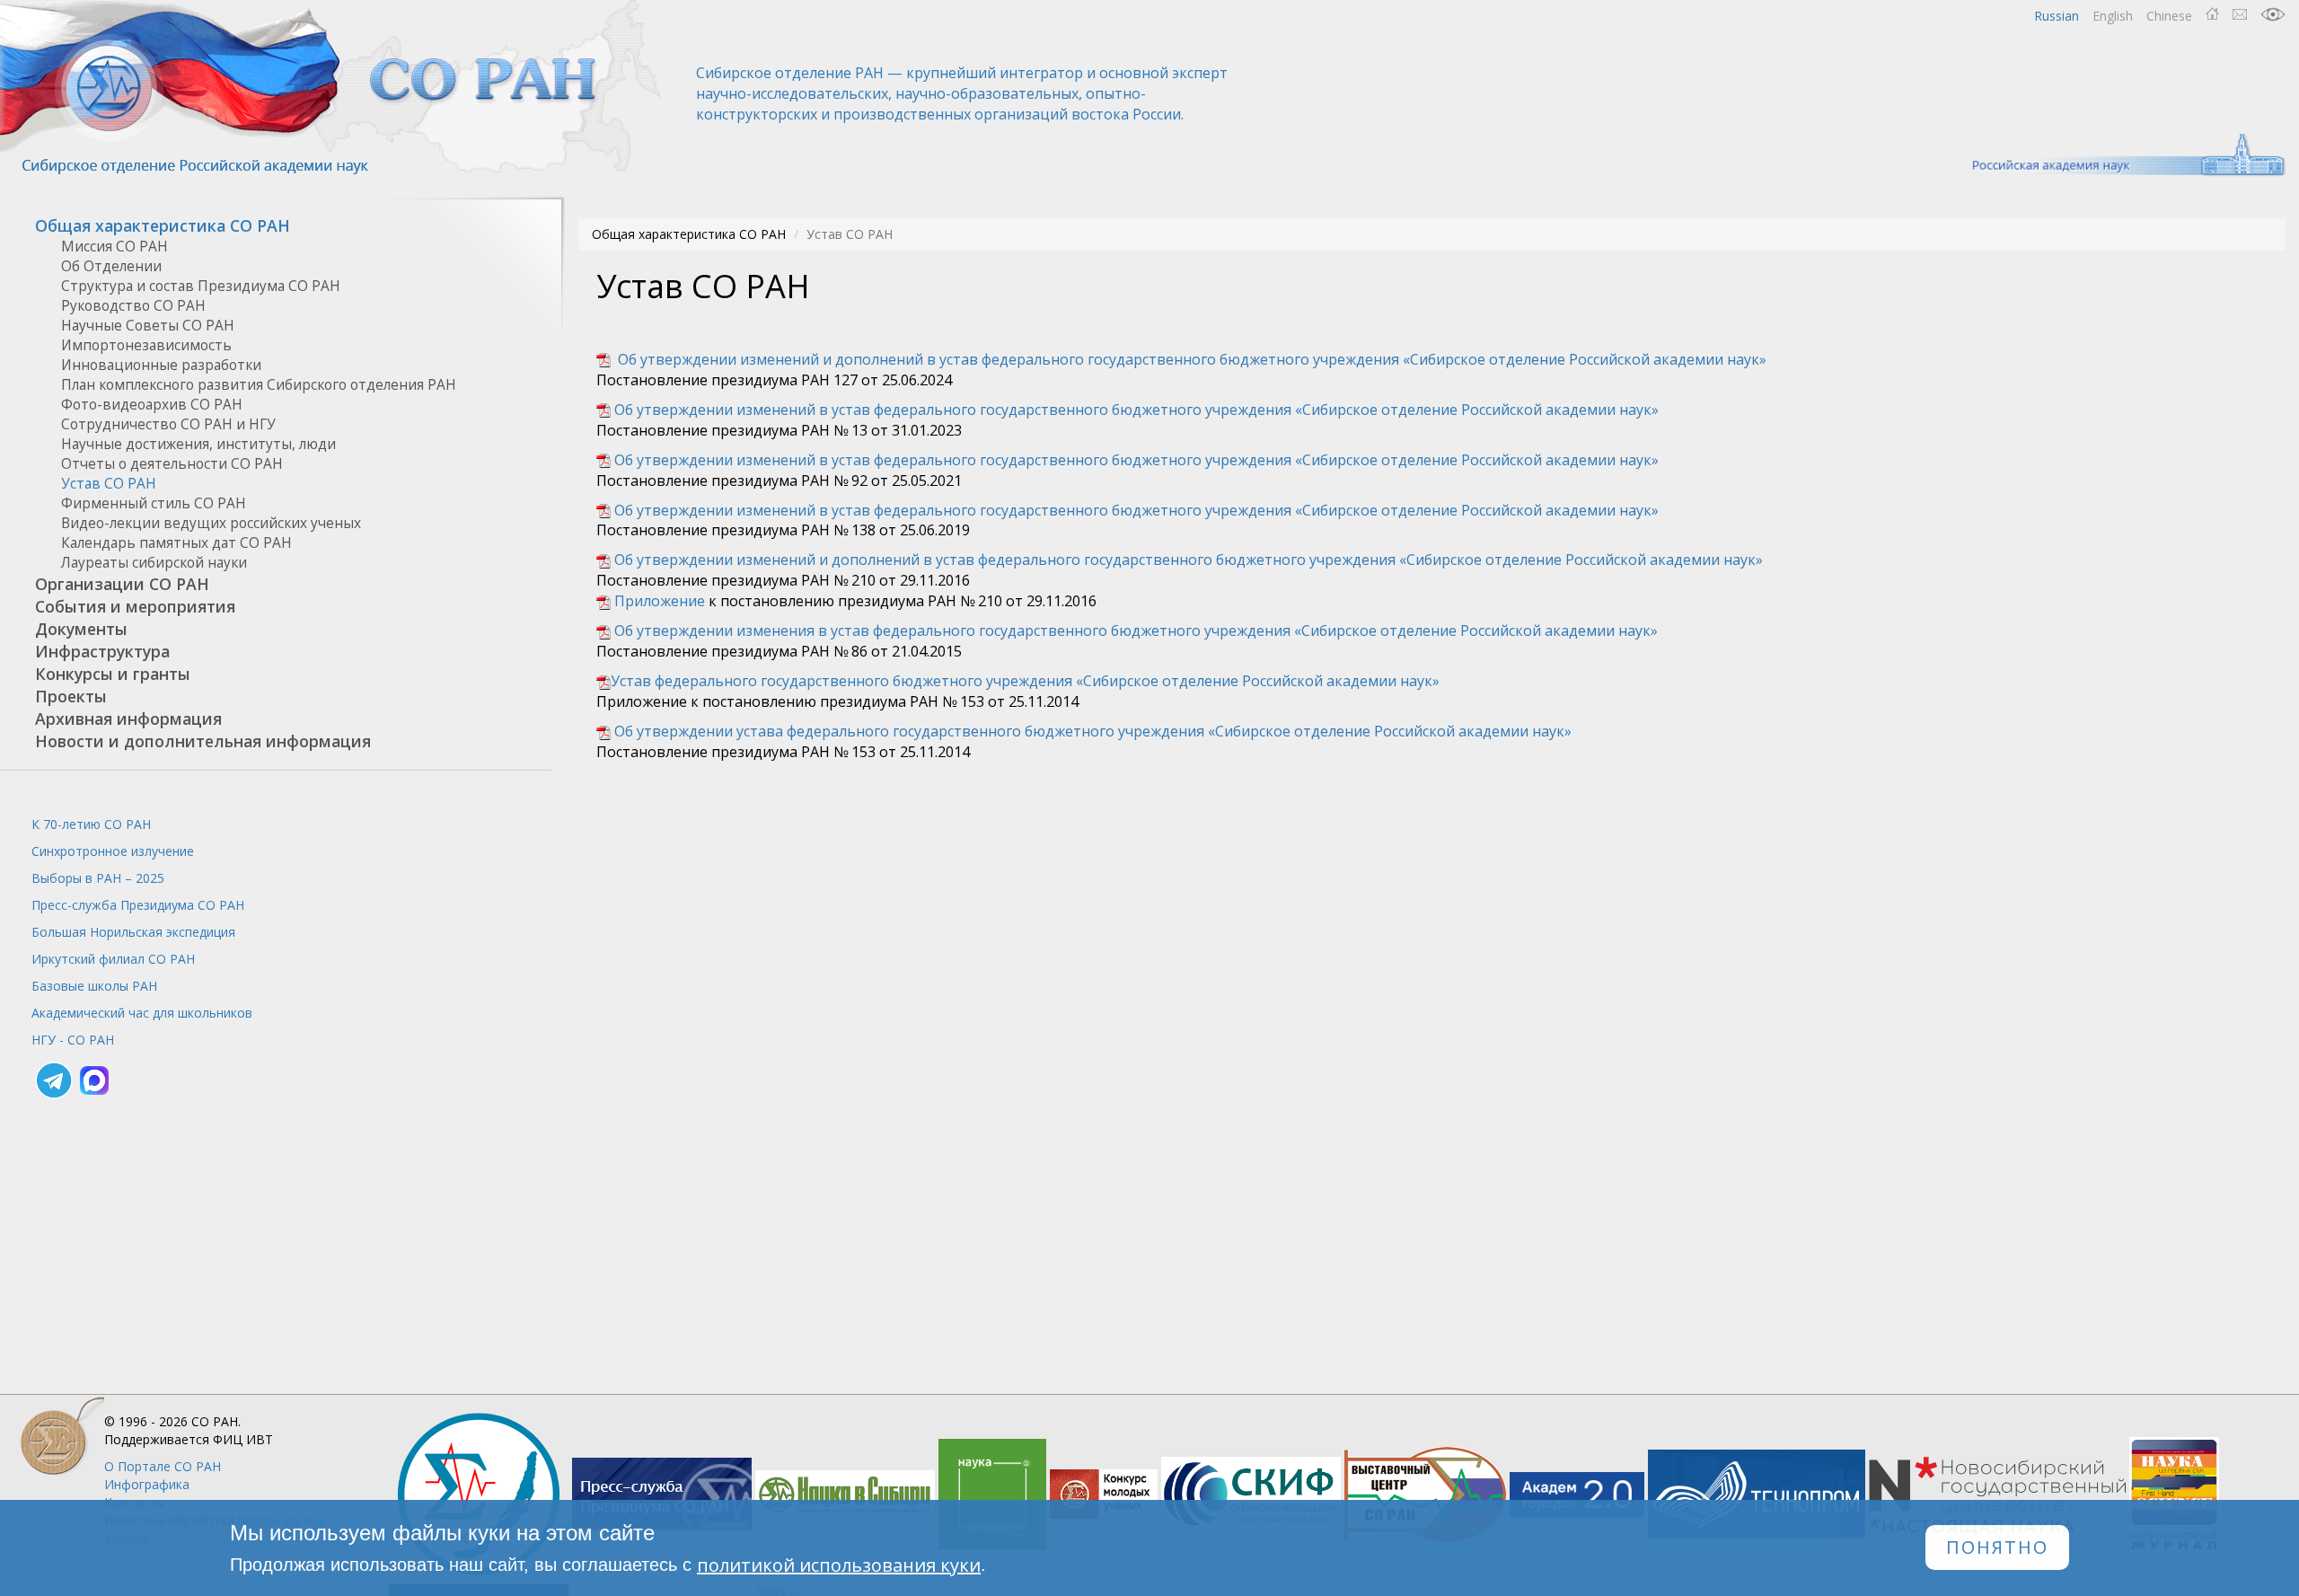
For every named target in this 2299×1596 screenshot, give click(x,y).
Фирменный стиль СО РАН (154, 503)
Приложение (660, 601)
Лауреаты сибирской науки (154, 563)
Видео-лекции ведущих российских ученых (211, 523)
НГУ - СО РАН (73, 1040)
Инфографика (147, 1484)
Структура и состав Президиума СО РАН (201, 286)
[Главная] (332, 88)
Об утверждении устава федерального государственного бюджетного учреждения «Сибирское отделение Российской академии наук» (1093, 731)
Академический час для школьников (142, 1013)
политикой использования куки (839, 1565)
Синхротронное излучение (113, 851)
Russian (2057, 16)
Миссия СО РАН (115, 247)
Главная (2212, 14)
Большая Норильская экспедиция (133, 932)
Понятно (1997, 1548)
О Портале (163, 1466)
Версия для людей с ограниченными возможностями (2273, 14)
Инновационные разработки (161, 365)
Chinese (2169, 16)
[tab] (276, 226)
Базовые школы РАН (94, 986)
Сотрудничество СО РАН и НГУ (168, 424)
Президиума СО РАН (138, 905)
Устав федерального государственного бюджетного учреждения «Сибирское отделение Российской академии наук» (1025, 681)
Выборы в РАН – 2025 (98, 878)
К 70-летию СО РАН (91, 824)
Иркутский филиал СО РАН (113, 959)
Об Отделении (111, 266)
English (2113, 16)
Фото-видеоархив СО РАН (152, 405)
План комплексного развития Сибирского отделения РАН (259, 385)
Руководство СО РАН (133, 306)
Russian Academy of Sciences (2120, 155)
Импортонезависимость (146, 345)
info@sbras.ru (2240, 14)
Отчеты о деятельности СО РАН (172, 464)
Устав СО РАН (109, 484)
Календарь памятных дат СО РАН (176, 543)
